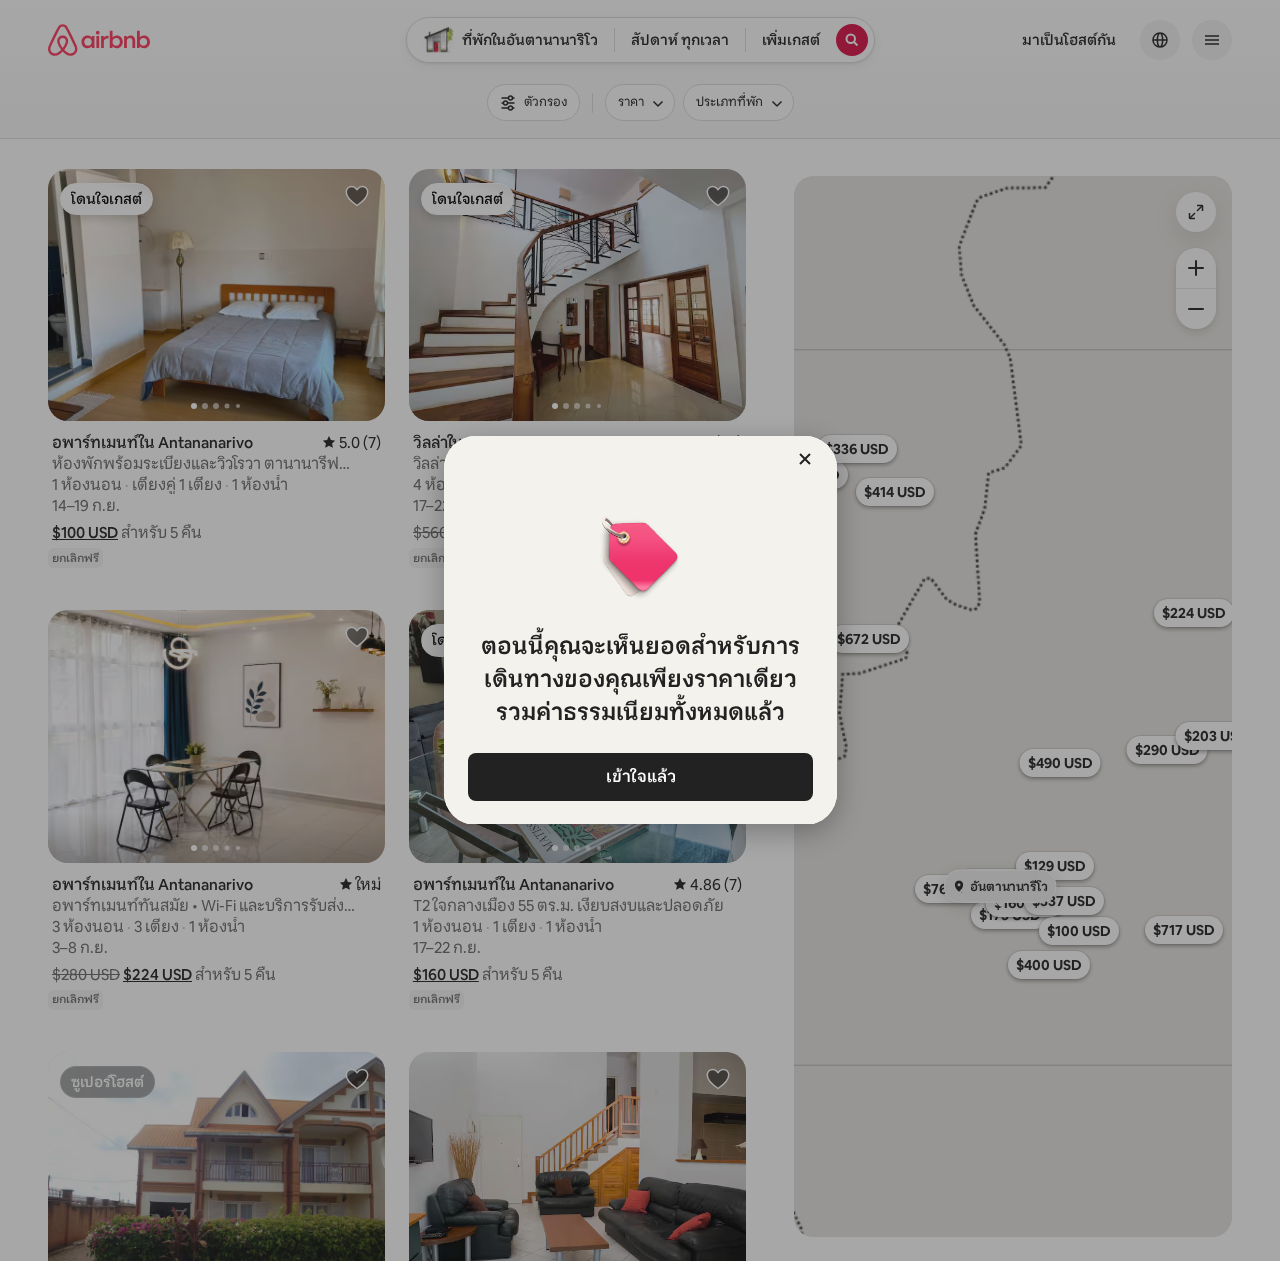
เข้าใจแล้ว (640, 776)
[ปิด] (805, 459)
